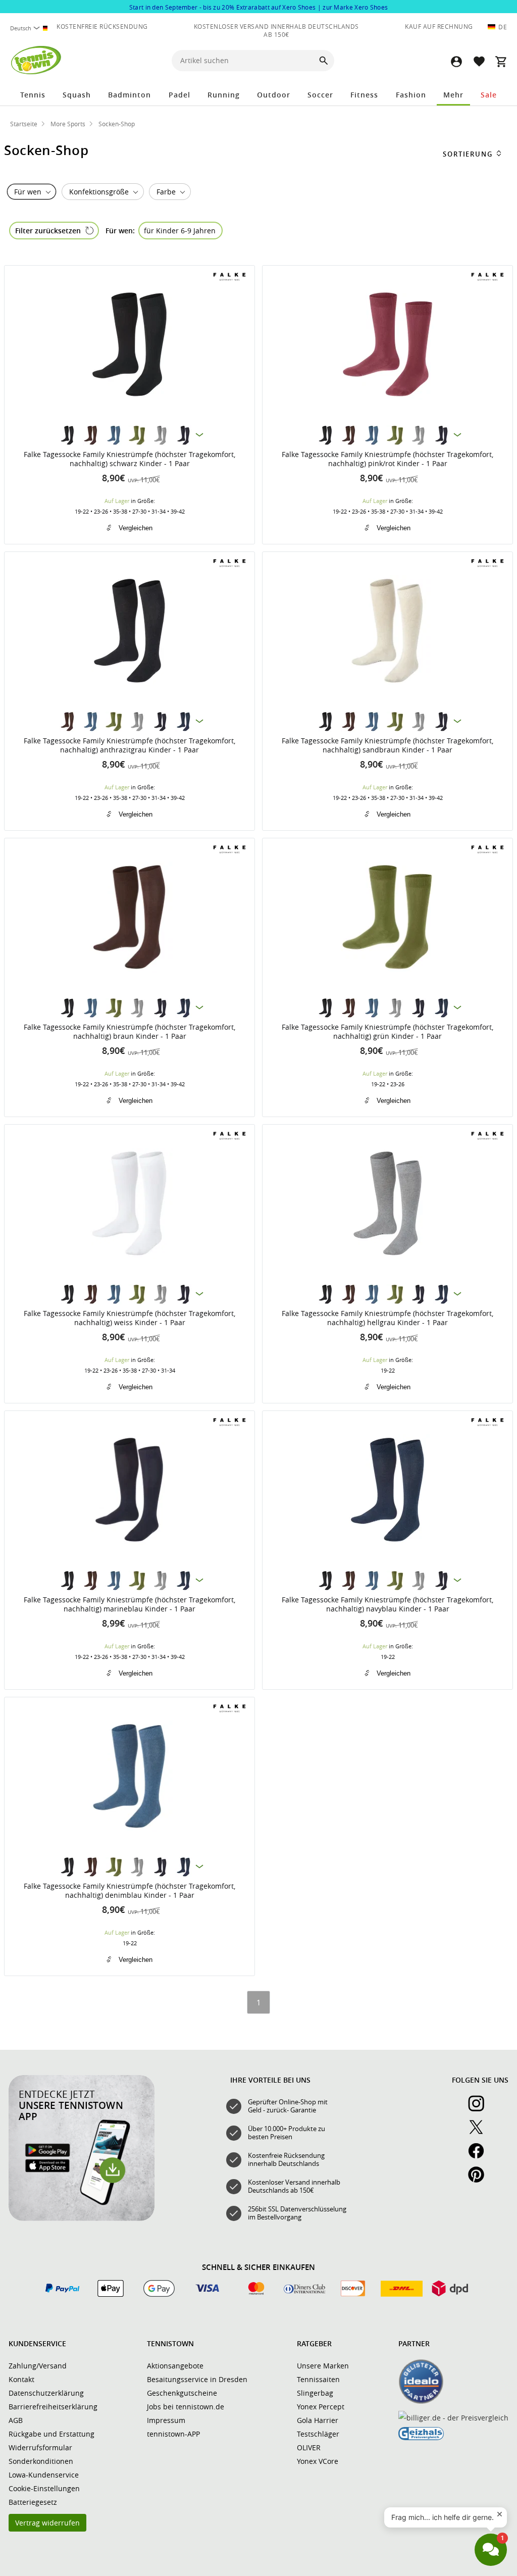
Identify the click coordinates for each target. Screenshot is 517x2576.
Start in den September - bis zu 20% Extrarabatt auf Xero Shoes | (259, 7)
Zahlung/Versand (38, 2366)
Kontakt (21, 2379)
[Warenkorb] (501, 61)
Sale (489, 95)
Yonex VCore (318, 2461)
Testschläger (318, 2434)
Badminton (130, 95)
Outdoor (274, 95)
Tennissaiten (318, 2379)
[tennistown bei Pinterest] (480, 2180)
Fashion (411, 95)
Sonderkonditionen (41, 2461)
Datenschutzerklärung (46, 2393)
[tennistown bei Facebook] (480, 2156)
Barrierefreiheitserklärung (53, 2407)
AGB (16, 2420)
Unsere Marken (323, 2366)
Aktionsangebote (175, 2366)
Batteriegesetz (33, 2502)
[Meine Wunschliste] (479, 61)
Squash (77, 95)
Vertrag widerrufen (47, 2523)
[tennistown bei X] (480, 2133)
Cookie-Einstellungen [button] (44, 2488)
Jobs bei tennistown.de (186, 2407)
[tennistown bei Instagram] (480, 2109)
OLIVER (309, 2447)
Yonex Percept (321, 2407)
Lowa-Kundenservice (44, 2475)
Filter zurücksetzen (48, 231)
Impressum (166, 2420)
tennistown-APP (173, 2434)
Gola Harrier (318, 2420)
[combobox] (30, 28)
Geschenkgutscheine (182, 2393)
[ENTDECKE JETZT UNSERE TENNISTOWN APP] (82, 2218)
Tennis (33, 95)
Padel (179, 95)
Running (224, 95)
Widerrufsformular (40, 2447)
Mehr (453, 95)
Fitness (364, 95)
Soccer (320, 95)
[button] (456, 61)
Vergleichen (136, 528)
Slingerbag (315, 2393)
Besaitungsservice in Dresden (197, 2379)
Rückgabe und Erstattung (51, 2434)
